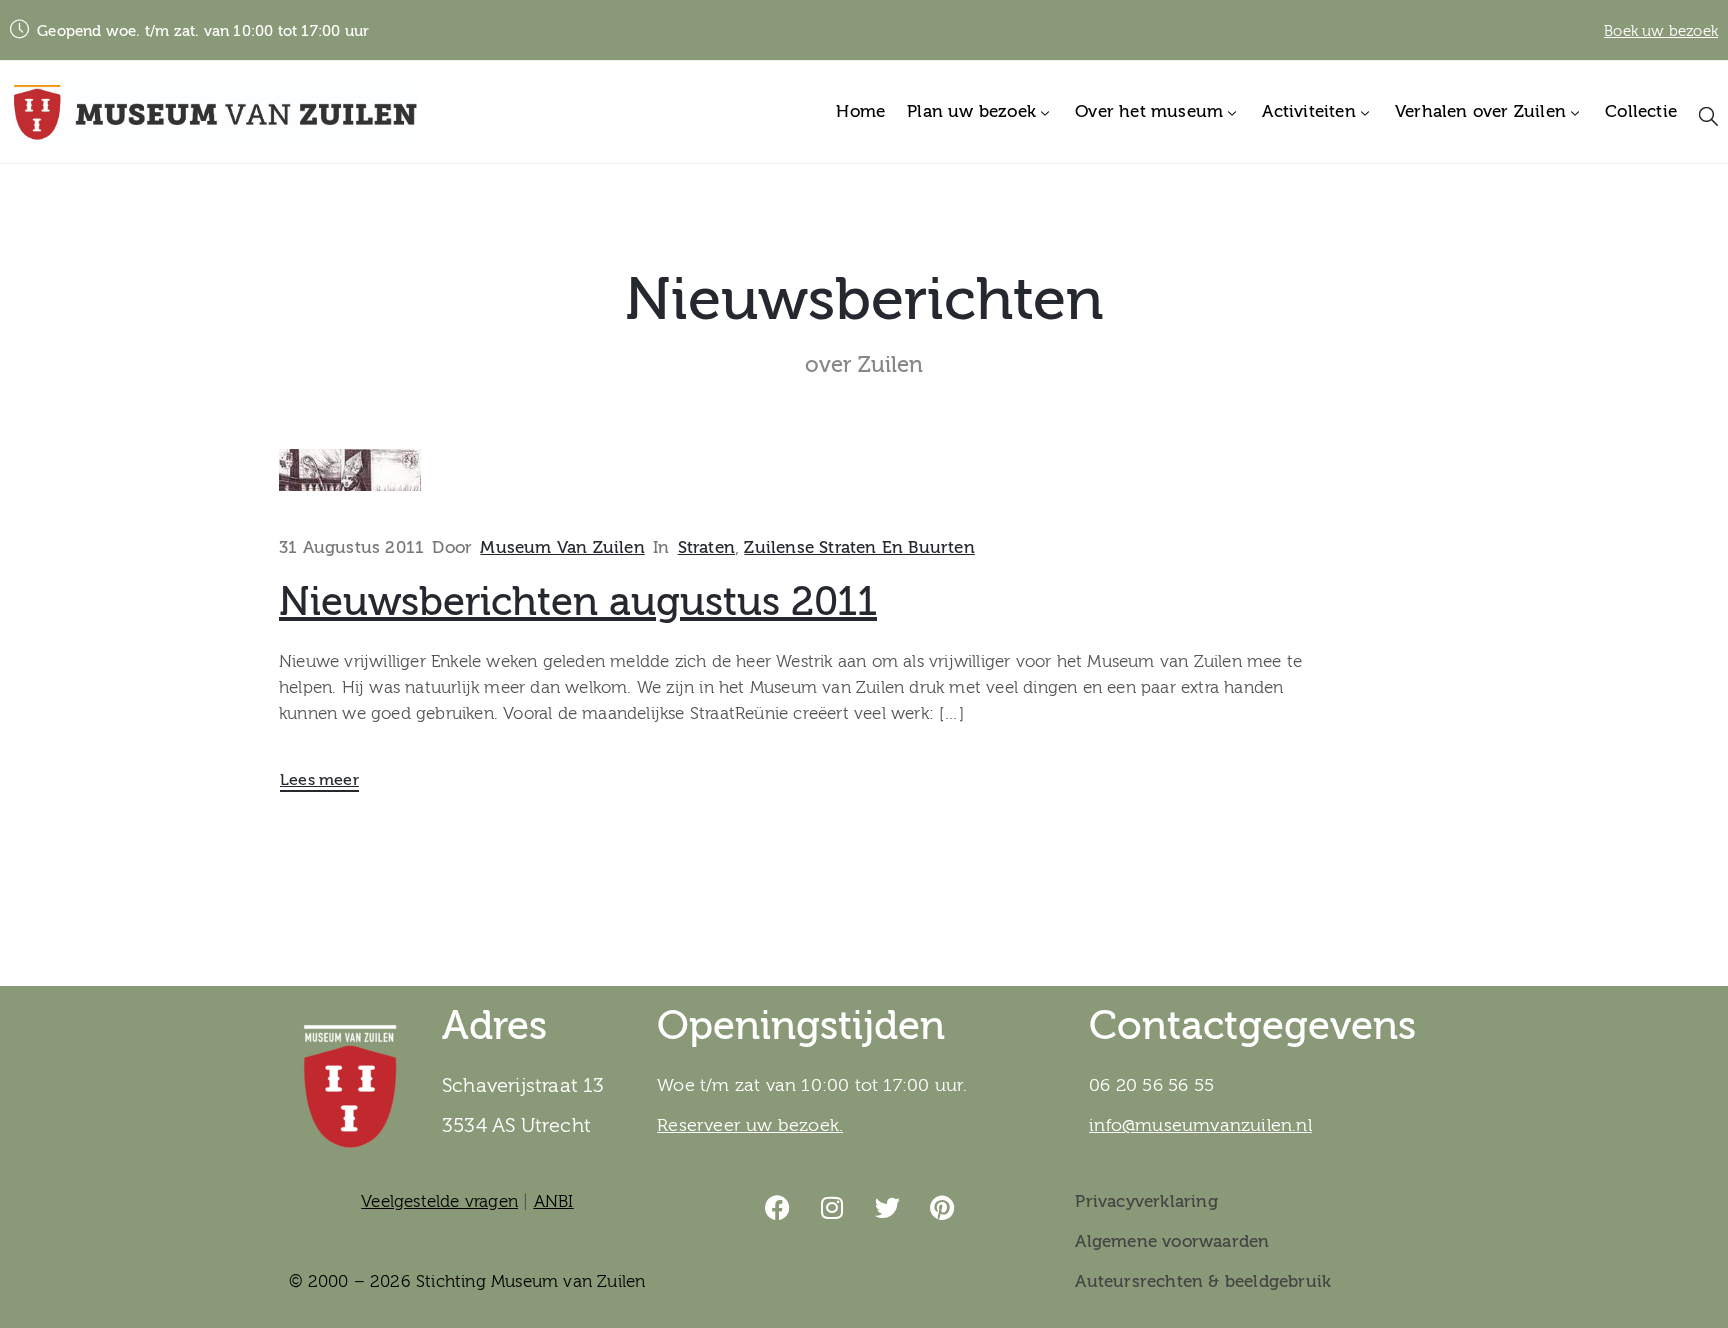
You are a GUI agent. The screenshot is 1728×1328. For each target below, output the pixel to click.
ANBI (554, 1201)
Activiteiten (1308, 111)
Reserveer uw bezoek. (750, 1125)
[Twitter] (888, 1207)
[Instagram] (833, 1207)
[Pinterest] (943, 1207)
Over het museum (1149, 111)
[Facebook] (778, 1207)
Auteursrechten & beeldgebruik (1203, 1281)
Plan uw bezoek (971, 111)
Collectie (1641, 111)
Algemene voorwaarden (1172, 1241)
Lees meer (319, 780)
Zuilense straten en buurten (859, 547)
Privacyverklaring (1146, 1201)
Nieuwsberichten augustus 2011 (578, 602)
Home (860, 111)
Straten (706, 547)
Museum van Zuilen (562, 547)
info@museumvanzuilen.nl (1200, 1125)
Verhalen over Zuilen (1480, 111)
